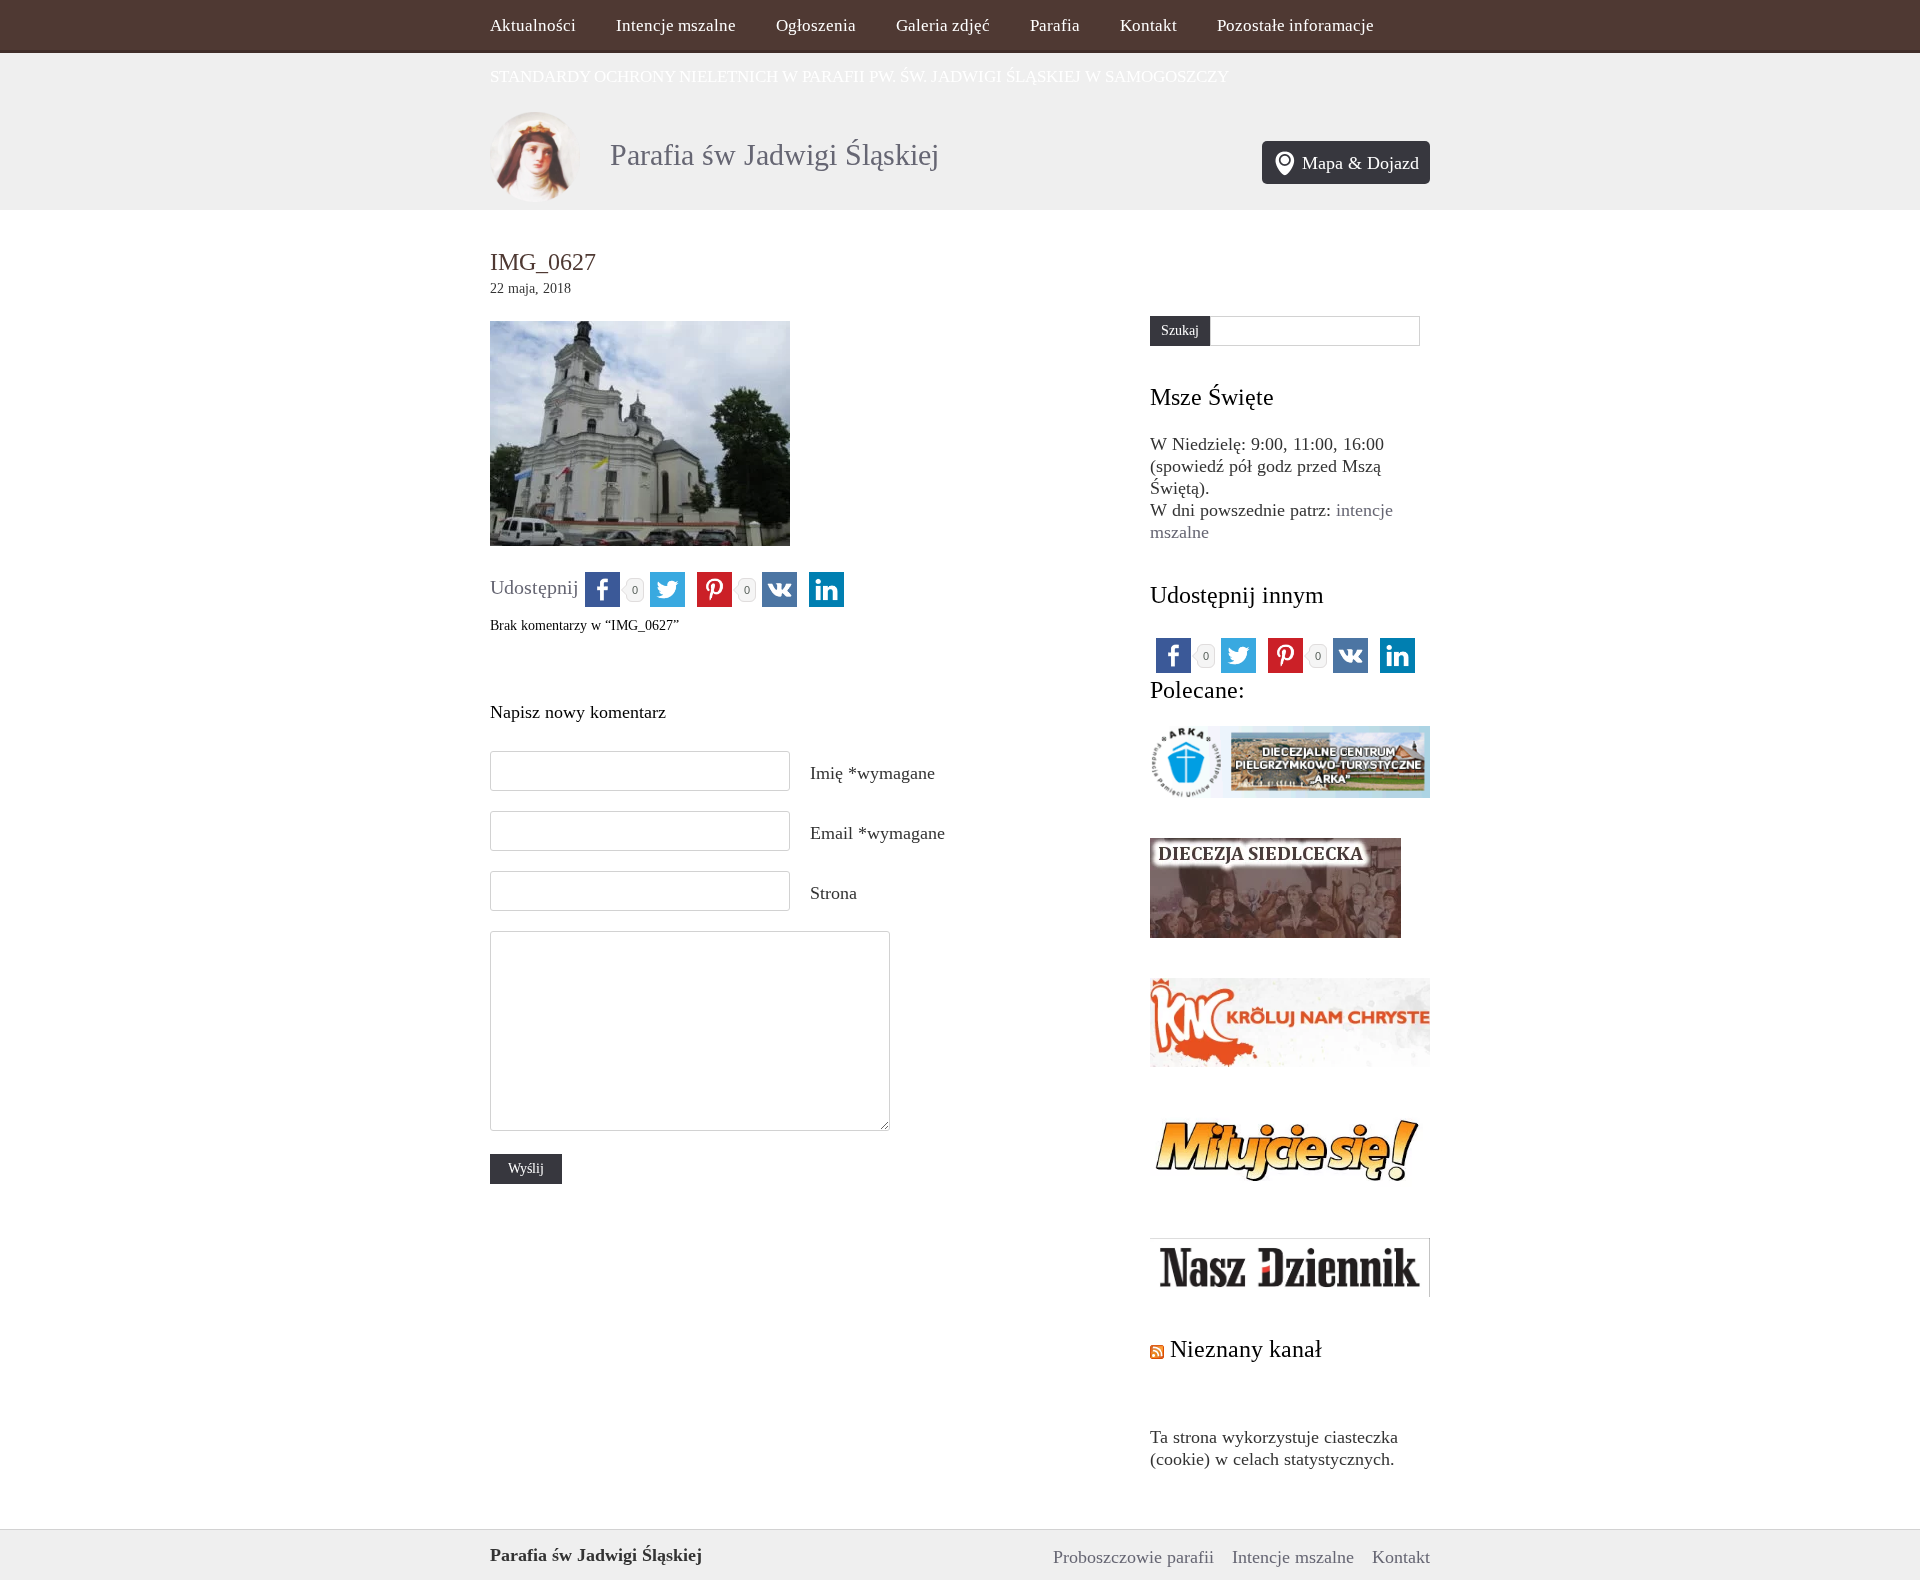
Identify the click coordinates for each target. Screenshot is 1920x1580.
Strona (833, 893)
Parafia (1055, 25)
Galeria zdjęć (943, 25)
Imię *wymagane (872, 773)
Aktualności (533, 25)
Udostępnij (534, 587)
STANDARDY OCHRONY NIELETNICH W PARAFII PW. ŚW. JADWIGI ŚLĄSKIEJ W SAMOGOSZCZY (859, 76)
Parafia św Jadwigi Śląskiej (774, 155)
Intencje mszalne (676, 25)
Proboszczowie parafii (1133, 1557)
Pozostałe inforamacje (1295, 25)
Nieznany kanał (1246, 1349)
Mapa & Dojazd (1360, 163)
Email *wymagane (877, 833)
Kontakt (1148, 25)
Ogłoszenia (816, 25)
